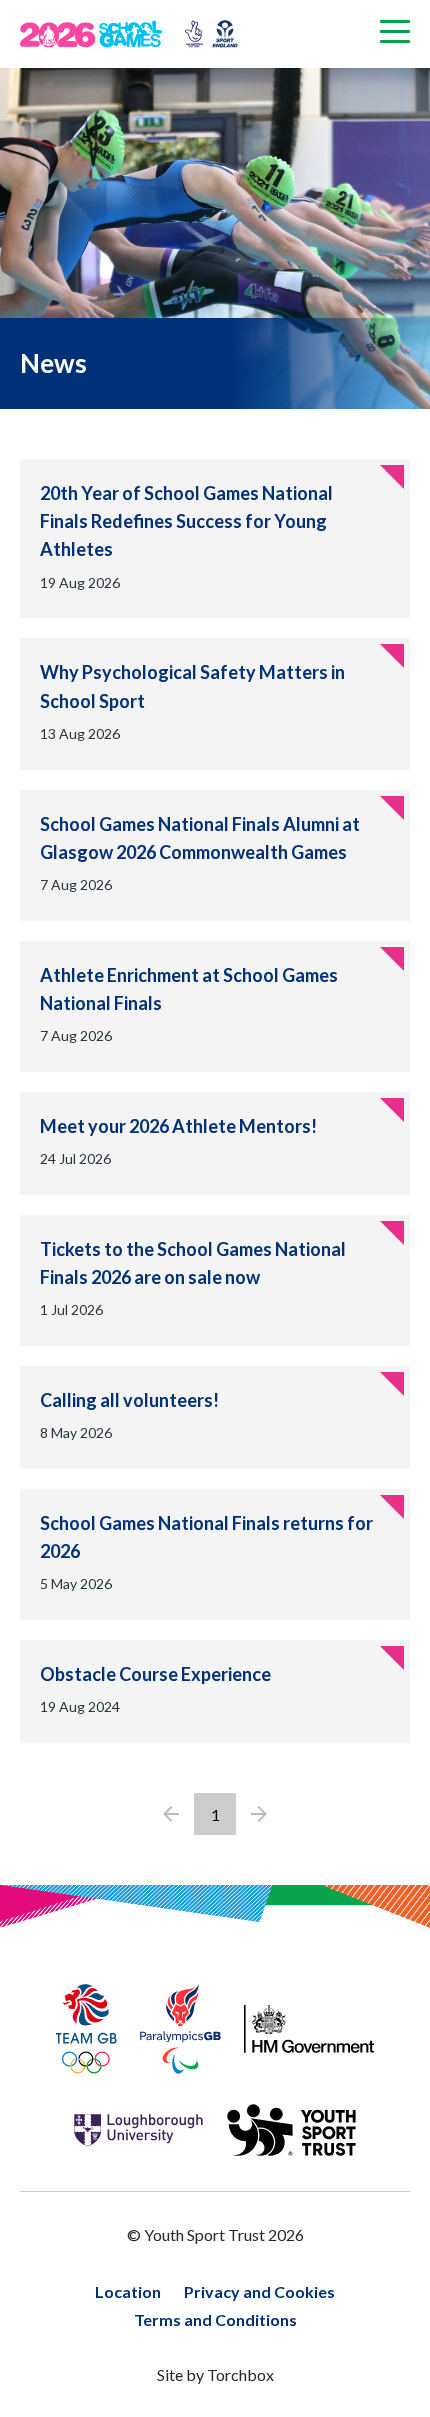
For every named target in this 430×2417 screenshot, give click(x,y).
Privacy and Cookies (259, 2291)
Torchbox (240, 2374)
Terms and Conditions (215, 2319)
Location (128, 2291)
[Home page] (98, 34)
